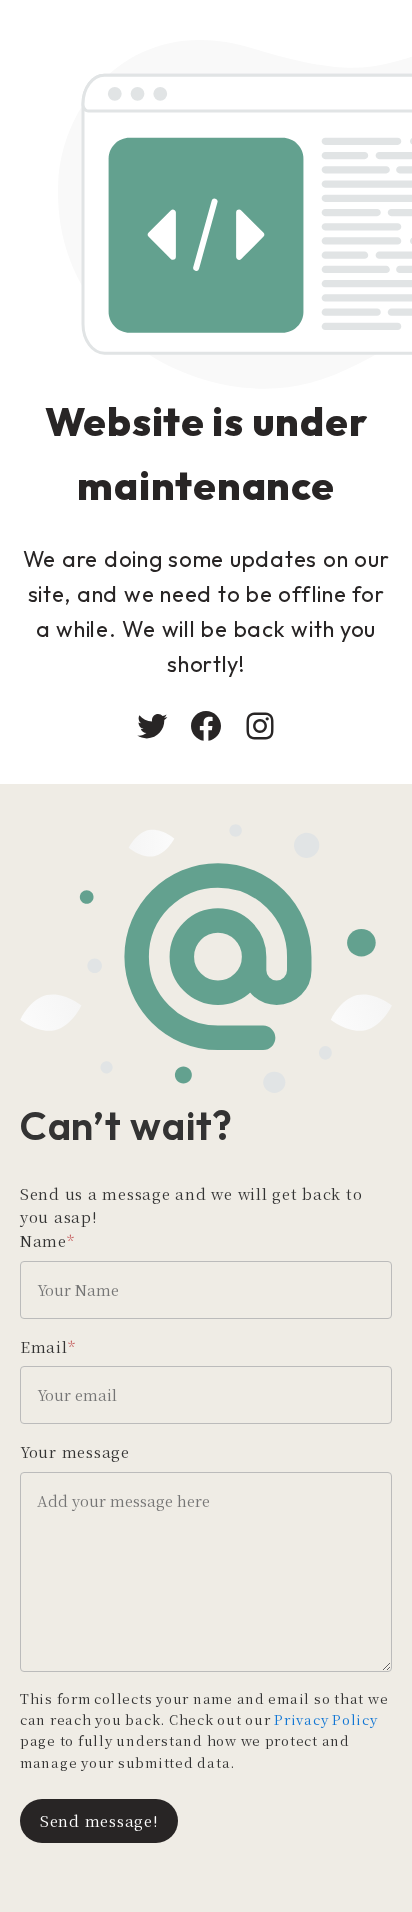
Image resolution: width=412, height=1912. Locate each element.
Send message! (99, 1820)
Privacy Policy (325, 1719)
